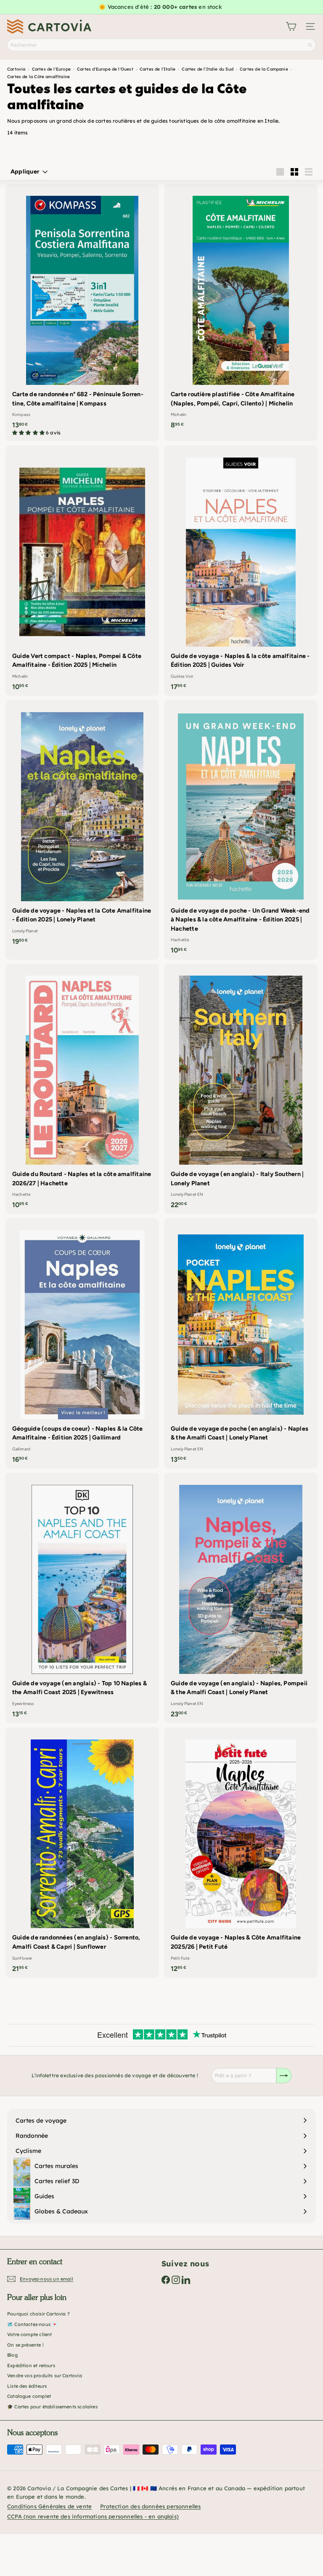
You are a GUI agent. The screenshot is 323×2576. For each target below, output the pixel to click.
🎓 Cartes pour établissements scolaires (52, 2407)
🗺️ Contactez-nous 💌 (32, 2324)
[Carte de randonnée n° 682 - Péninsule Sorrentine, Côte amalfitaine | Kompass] (82, 313)
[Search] (310, 45)
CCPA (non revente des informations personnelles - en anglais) (93, 2516)
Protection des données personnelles (150, 2506)
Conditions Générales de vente (49, 2506)
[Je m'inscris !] (284, 2076)
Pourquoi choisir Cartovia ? (38, 2314)
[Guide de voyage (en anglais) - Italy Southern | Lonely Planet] (241, 1089)
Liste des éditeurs (27, 2386)
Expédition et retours (31, 2365)
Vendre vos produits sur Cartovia (45, 2376)
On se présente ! (25, 2345)
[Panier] (291, 26)
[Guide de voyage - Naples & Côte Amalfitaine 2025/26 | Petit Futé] (241, 1852)
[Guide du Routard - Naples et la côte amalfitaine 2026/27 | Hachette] (82, 1089)
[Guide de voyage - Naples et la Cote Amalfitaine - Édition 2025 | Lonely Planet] (82, 825)
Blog (12, 2355)
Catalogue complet (29, 2396)
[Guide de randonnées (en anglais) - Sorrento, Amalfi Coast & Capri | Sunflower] (82, 1852)
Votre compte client (29, 2334)
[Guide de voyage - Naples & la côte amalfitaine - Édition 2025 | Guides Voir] (241, 571)
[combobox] (161, 45)
